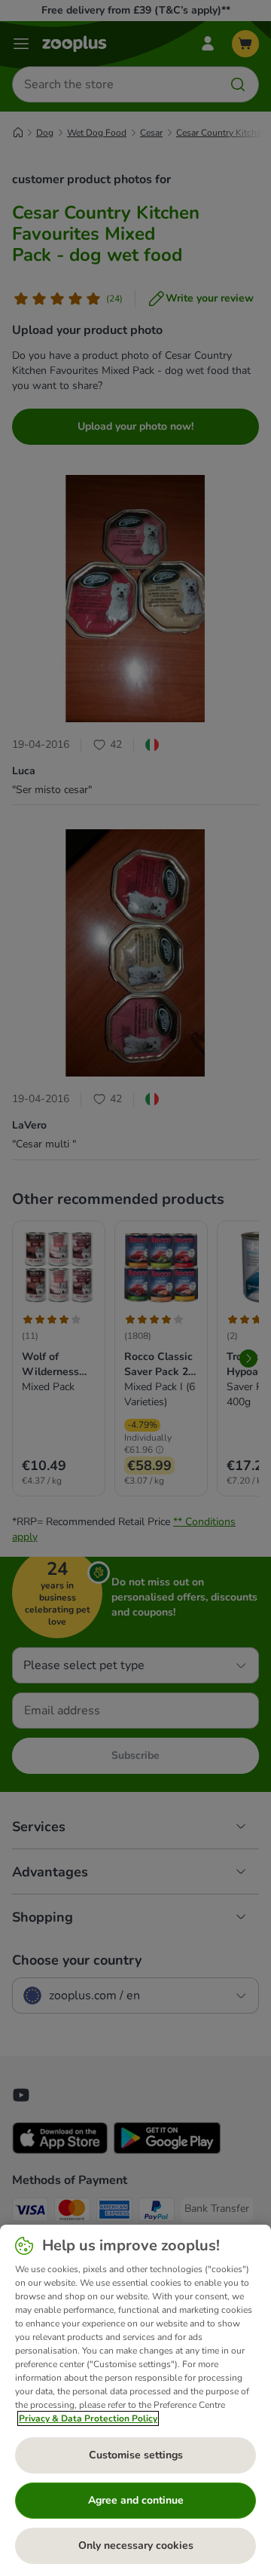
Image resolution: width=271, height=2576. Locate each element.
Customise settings (136, 2455)
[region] (135, 2400)
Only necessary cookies (136, 2545)
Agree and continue (136, 2500)
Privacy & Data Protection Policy (88, 2418)
